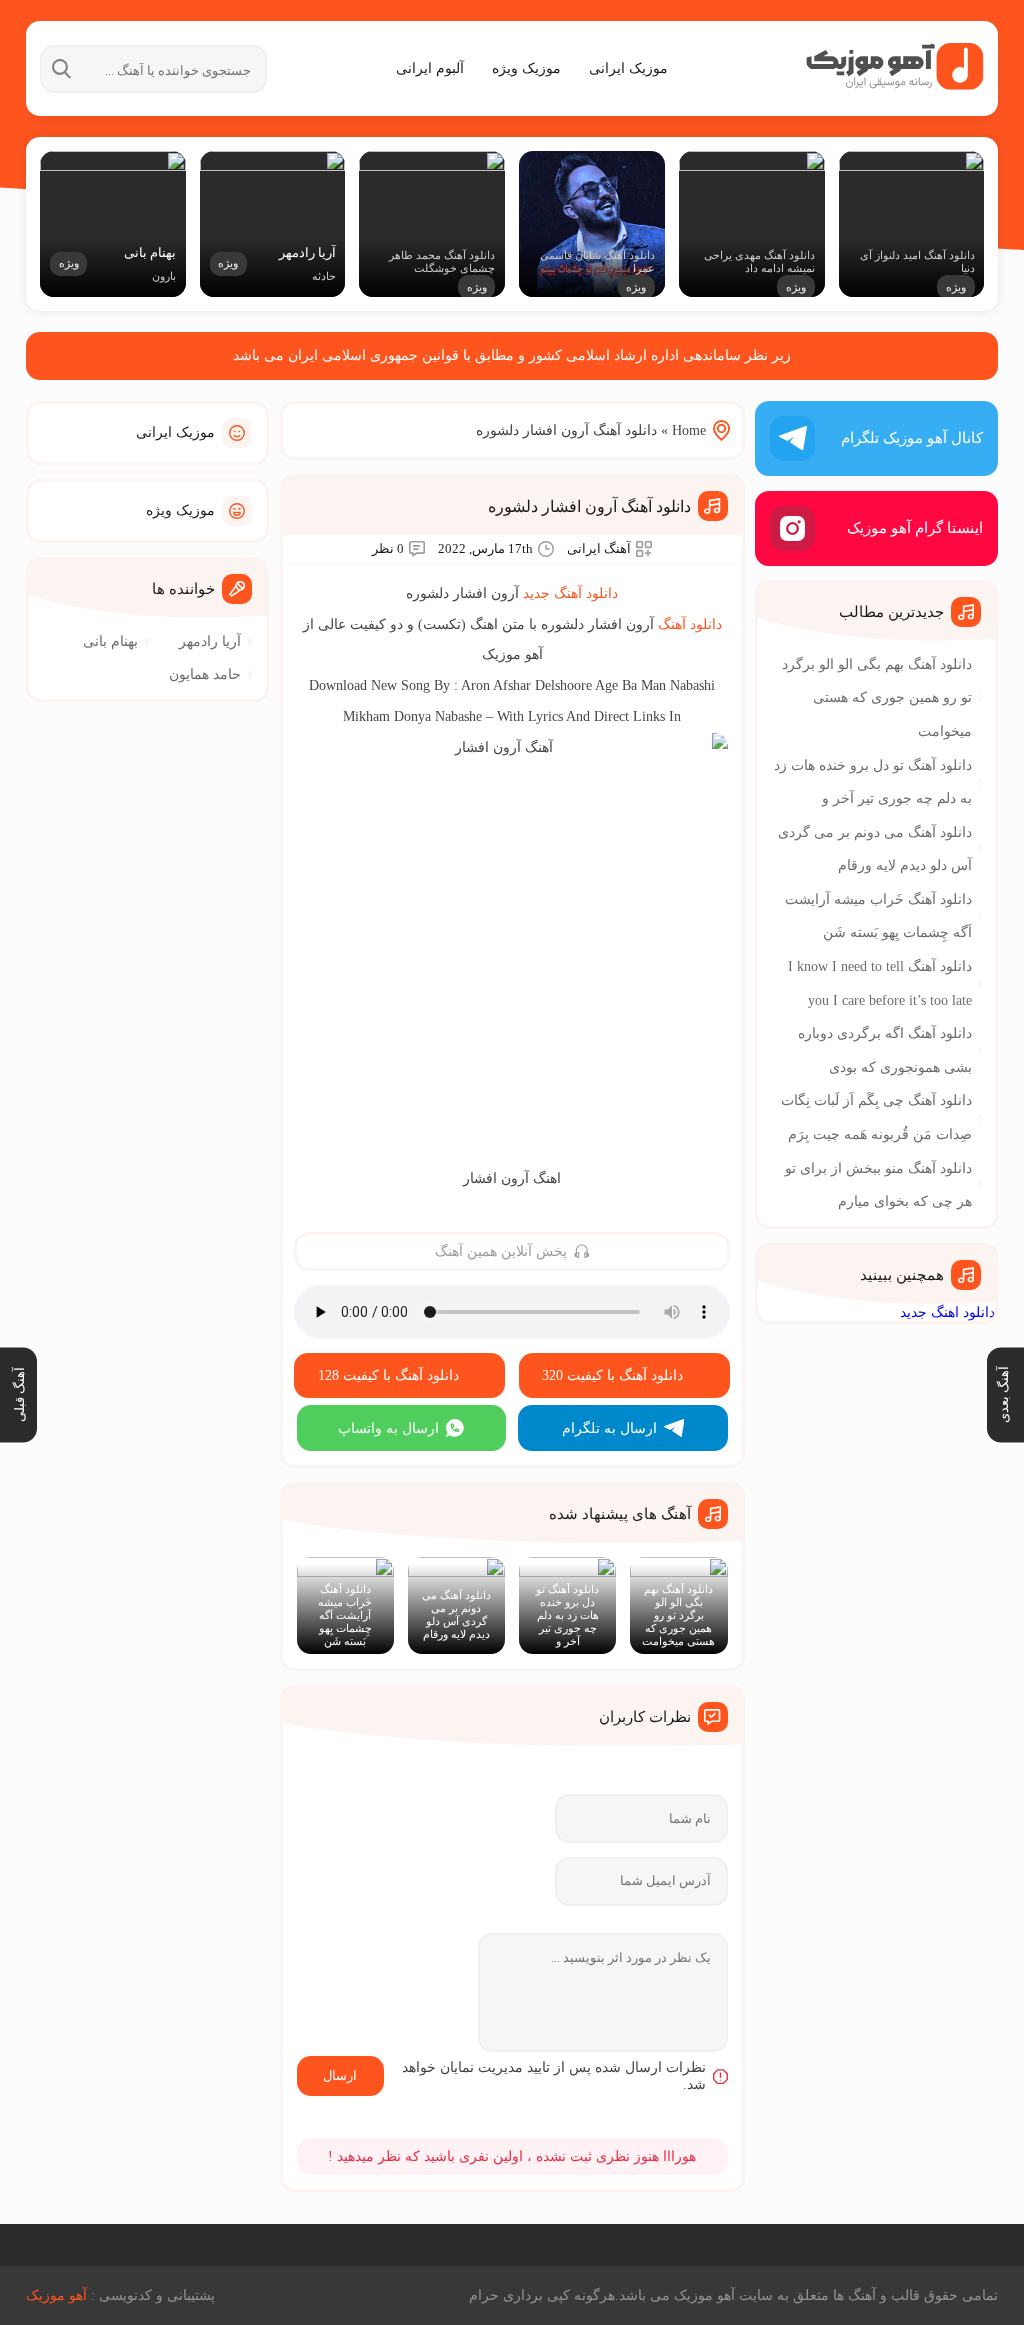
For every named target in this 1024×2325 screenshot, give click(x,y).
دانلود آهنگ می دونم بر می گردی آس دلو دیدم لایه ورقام (875, 849)
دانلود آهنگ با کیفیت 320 (612, 1375)
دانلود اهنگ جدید (947, 1312)
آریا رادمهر (210, 641)
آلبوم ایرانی (430, 68)
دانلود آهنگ (690, 624)
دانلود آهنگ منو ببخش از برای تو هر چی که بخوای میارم (878, 1185)
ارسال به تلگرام (609, 1428)
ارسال (340, 2075)
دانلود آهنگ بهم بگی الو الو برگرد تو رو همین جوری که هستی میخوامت (877, 698)
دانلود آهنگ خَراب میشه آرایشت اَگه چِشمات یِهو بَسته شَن (878, 916)
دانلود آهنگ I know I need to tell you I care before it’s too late (880, 983)
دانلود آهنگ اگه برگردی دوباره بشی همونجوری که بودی (885, 1050)
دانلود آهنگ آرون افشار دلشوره (589, 506)
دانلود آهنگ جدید (570, 593)
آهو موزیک (56, 2295)
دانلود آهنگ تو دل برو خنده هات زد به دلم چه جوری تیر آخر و (873, 782)
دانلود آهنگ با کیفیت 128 (388, 1375)
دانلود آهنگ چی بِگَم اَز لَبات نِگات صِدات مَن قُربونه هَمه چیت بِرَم (876, 1117)
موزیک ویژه (526, 68)
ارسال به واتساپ (388, 1428)
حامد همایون (205, 674)
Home (689, 430)
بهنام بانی (110, 641)
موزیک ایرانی (628, 68)
